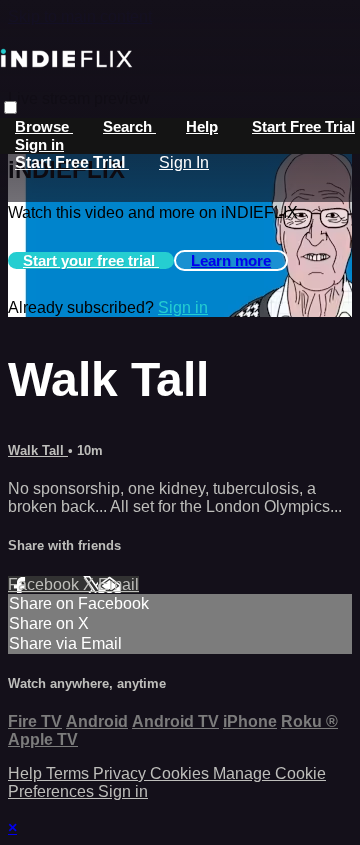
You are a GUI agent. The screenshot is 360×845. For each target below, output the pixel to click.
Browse (44, 126)
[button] (10, 107)
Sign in (39, 144)
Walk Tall (38, 450)
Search (129, 126)
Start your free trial (91, 260)
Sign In (184, 162)
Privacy (121, 773)
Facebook (45, 584)
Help (202, 126)
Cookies (181, 773)
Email (118, 584)
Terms (69, 773)
